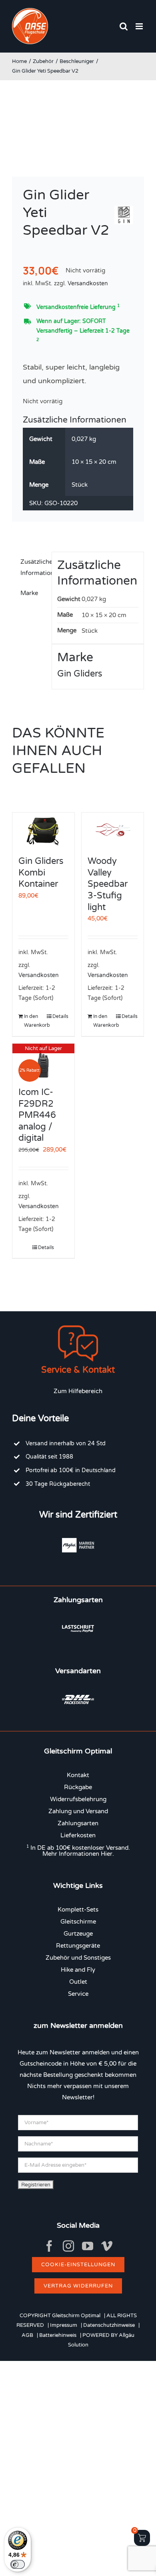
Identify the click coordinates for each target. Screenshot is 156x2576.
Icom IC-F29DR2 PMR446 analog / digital (37, 1115)
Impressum (64, 2325)
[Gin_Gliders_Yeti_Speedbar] (78, 127)
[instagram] (68, 2246)
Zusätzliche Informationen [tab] (33, 567)
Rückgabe (78, 1787)
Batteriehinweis (58, 2335)
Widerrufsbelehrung (78, 1799)
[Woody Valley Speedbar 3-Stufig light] (113, 830)
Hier (107, 1854)
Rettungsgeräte (78, 1946)
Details (60, 1016)
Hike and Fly (78, 1970)
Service (78, 1994)
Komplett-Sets (78, 1910)
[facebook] (49, 2246)
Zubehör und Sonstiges (78, 1958)
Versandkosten (88, 284)
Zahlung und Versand (78, 1811)
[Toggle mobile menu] (140, 26)
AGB (27, 2335)
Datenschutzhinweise (109, 2325)
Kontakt (78, 1775)
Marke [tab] (29, 593)
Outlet (78, 1982)
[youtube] (88, 2246)
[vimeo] (107, 2246)
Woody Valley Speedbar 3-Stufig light (108, 884)
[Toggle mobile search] (124, 26)
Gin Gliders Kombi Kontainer (41, 873)
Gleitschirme (78, 1922)
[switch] (18, 2564)
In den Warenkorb (33, 1021)
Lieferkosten (78, 1835)
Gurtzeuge (78, 1934)
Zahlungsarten (78, 1823)
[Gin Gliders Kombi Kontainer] (43, 830)
